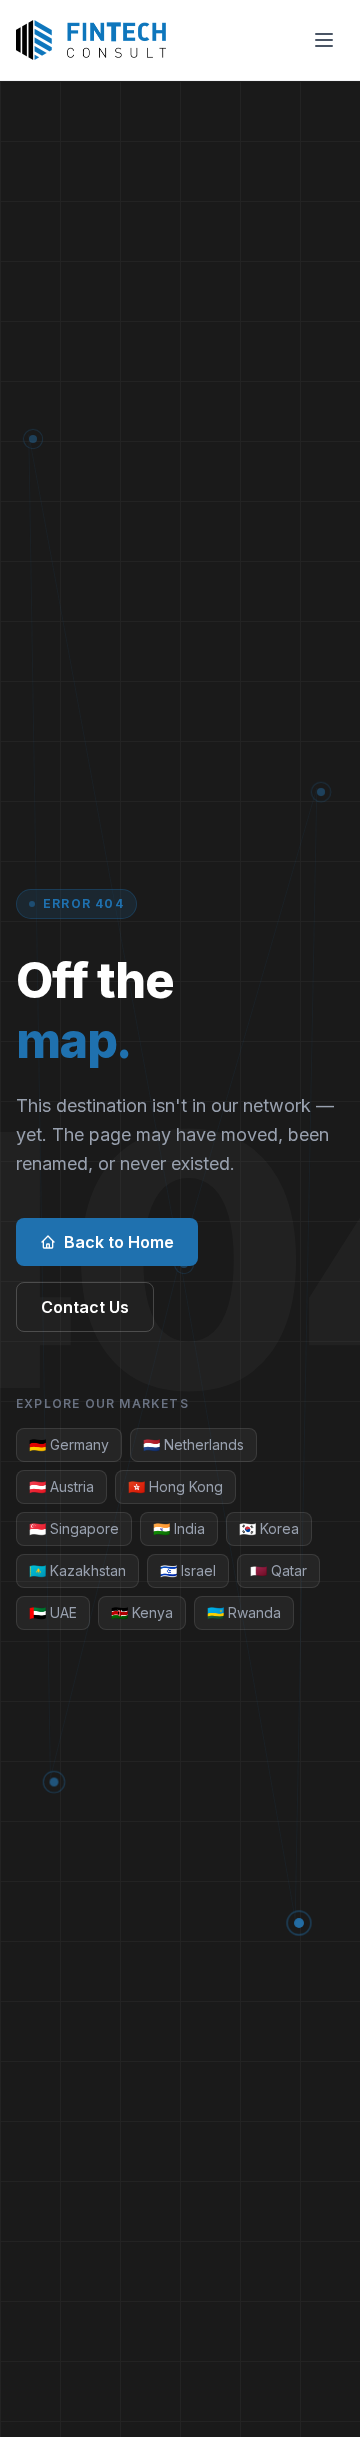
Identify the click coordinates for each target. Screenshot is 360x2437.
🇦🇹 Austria (61, 1486)
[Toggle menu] (324, 40)
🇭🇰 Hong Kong (175, 1486)
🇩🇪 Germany (69, 1444)
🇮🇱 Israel (188, 1570)
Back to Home (119, 1242)
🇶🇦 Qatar (278, 1570)
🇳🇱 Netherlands (193, 1444)
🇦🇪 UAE (53, 1612)
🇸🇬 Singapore (74, 1528)
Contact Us (85, 1307)
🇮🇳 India (179, 1528)
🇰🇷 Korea (269, 1528)
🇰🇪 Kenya (142, 1612)
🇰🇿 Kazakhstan (77, 1570)
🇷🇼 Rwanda (244, 1612)
